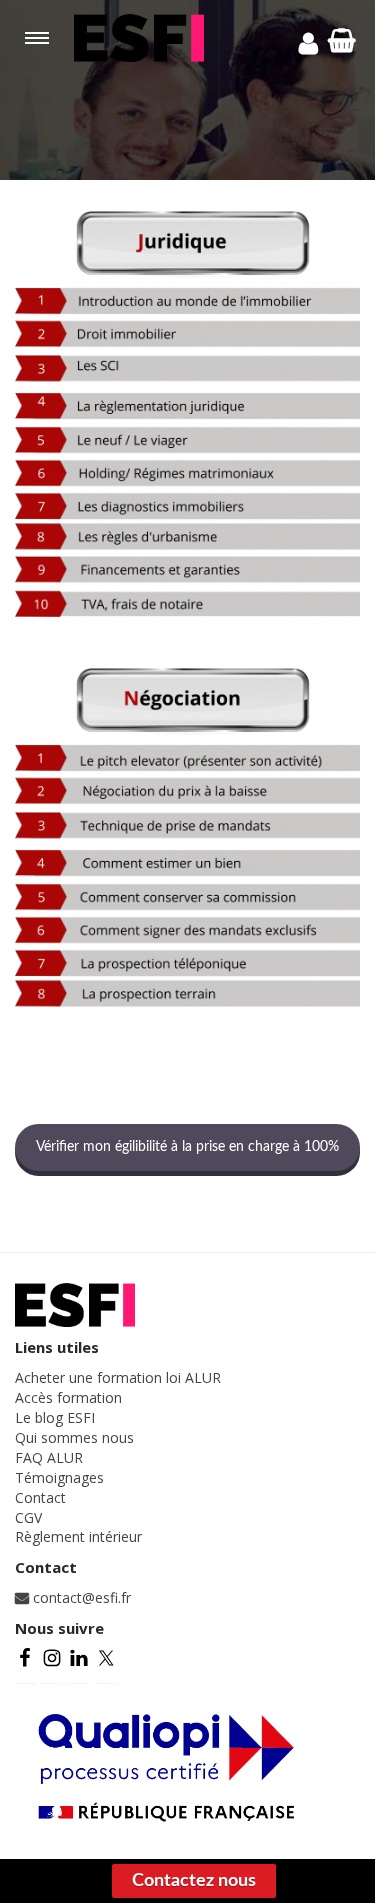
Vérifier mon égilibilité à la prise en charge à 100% (187, 1147)
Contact (40, 1497)
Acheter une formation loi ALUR (118, 1377)
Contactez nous (194, 1881)
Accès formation (68, 1397)
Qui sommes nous (74, 1437)
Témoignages (59, 1477)
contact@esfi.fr (80, 1597)
